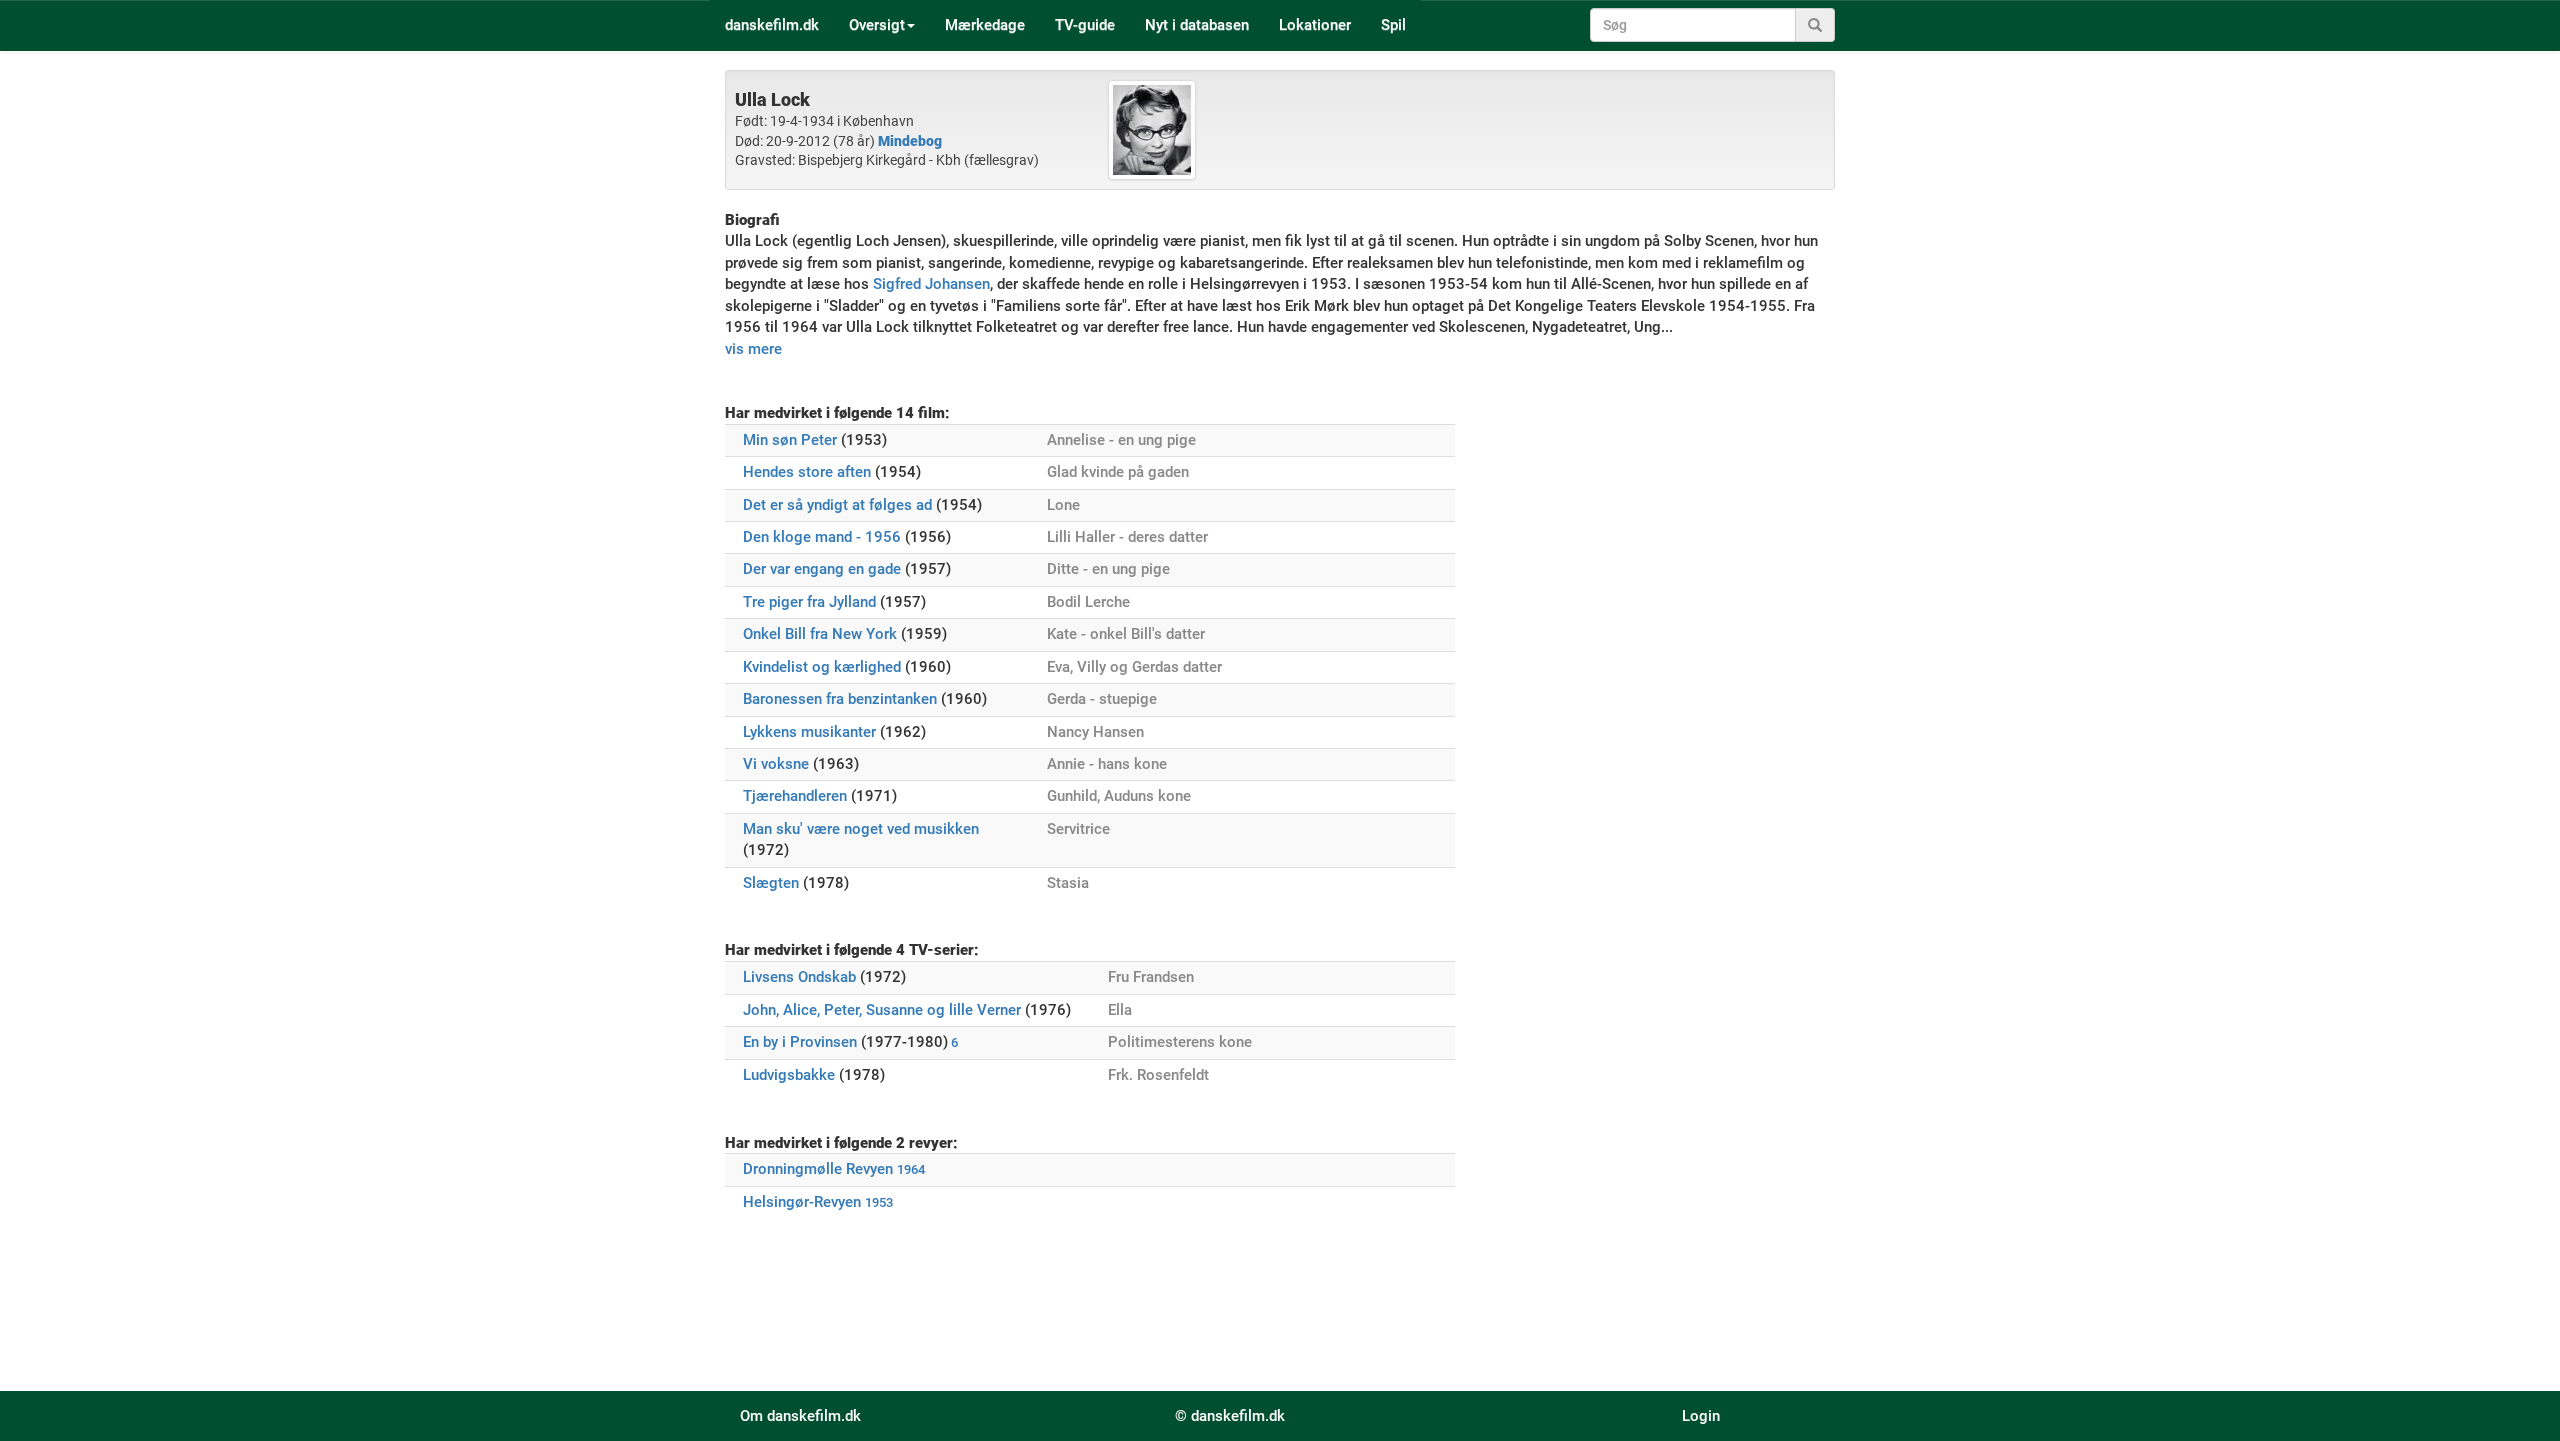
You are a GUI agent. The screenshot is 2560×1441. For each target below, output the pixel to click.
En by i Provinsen (800, 1042)
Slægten (771, 883)
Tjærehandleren (795, 796)
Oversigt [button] (877, 25)
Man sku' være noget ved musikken (861, 829)
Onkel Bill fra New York (820, 634)
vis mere (753, 349)
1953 (879, 1202)
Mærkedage (985, 25)
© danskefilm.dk (1230, 1416)
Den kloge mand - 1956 (822, 537)
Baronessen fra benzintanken (840, 699)
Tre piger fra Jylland (809, 602)
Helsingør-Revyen (802, 1202)
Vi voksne (776, 764)
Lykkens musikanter (809, 732)
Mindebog (910, 141)
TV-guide (1085, 25)
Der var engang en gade (822, 569)
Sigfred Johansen (931, 284)
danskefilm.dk (772, 25)
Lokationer (1315, 25)
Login (1701, 1416)
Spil (1393, 25)
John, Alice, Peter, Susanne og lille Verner (882, 1010)
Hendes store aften (807, 472)
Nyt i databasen (1197, 25)
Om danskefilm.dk (800, 1416)
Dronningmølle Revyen (818, 1169)
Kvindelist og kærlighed (822, 667)
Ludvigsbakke (789, 1075)
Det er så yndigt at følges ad (837, 505)
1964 (911, 1169)
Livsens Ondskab (799, 977)
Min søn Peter (790, 440)
